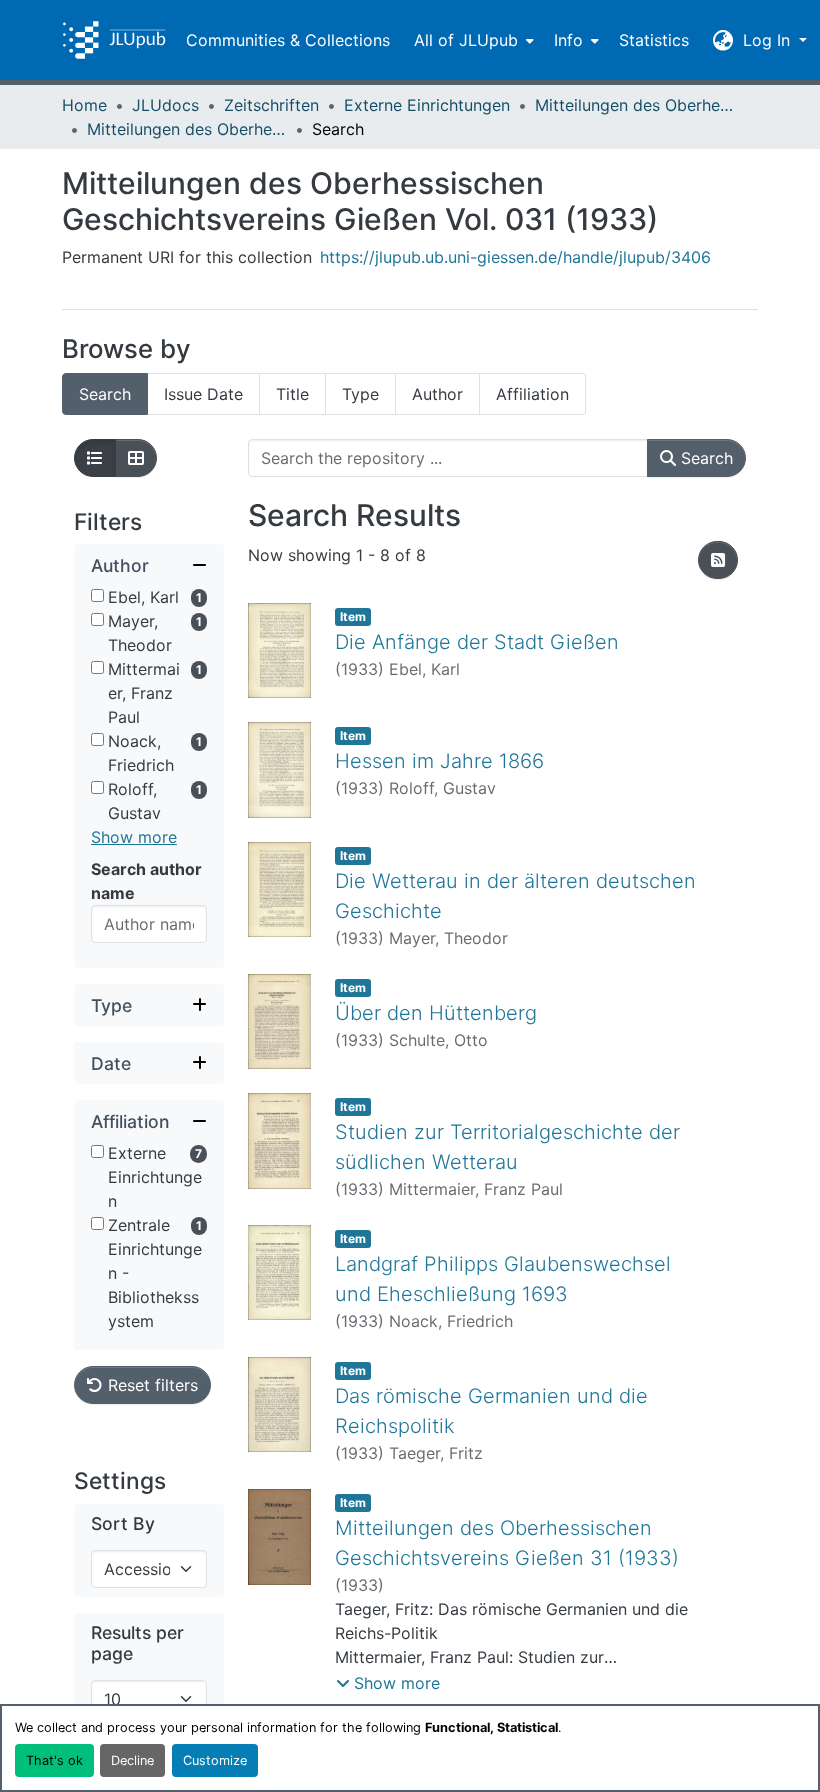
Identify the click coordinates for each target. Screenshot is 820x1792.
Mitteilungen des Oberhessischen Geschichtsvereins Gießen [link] (635, 105)
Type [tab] (360, 394)
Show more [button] (134, 837)
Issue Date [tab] (203, 394)
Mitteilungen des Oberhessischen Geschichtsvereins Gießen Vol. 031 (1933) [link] (187, 129)
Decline (132, 1760)
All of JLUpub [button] (466, 40)
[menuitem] (472, 40)
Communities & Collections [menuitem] (288, 40)
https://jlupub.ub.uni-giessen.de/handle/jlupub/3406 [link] (515, 257)
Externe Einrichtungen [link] (427, 105)
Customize (215, 1760)
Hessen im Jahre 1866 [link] (439, 761)
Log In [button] (769, 40)
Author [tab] (437, 394)
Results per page (137, 1643)
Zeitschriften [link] (271, 105)
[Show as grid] (136, 458)
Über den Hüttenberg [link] (436, 1013)
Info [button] (568, 40)
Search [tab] (105, 394)
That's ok (54, 1760)
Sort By (123, 1523)
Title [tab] (292, 394)
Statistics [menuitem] (654, 40)
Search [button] (704, 458)
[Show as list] (95, 458)
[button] (114, 40)
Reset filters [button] (150, 1385)
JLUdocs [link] (165, 105)
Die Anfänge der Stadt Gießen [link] (477, 642)
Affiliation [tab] (532, 394)
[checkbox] (97, 595)
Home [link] (84, 105)
